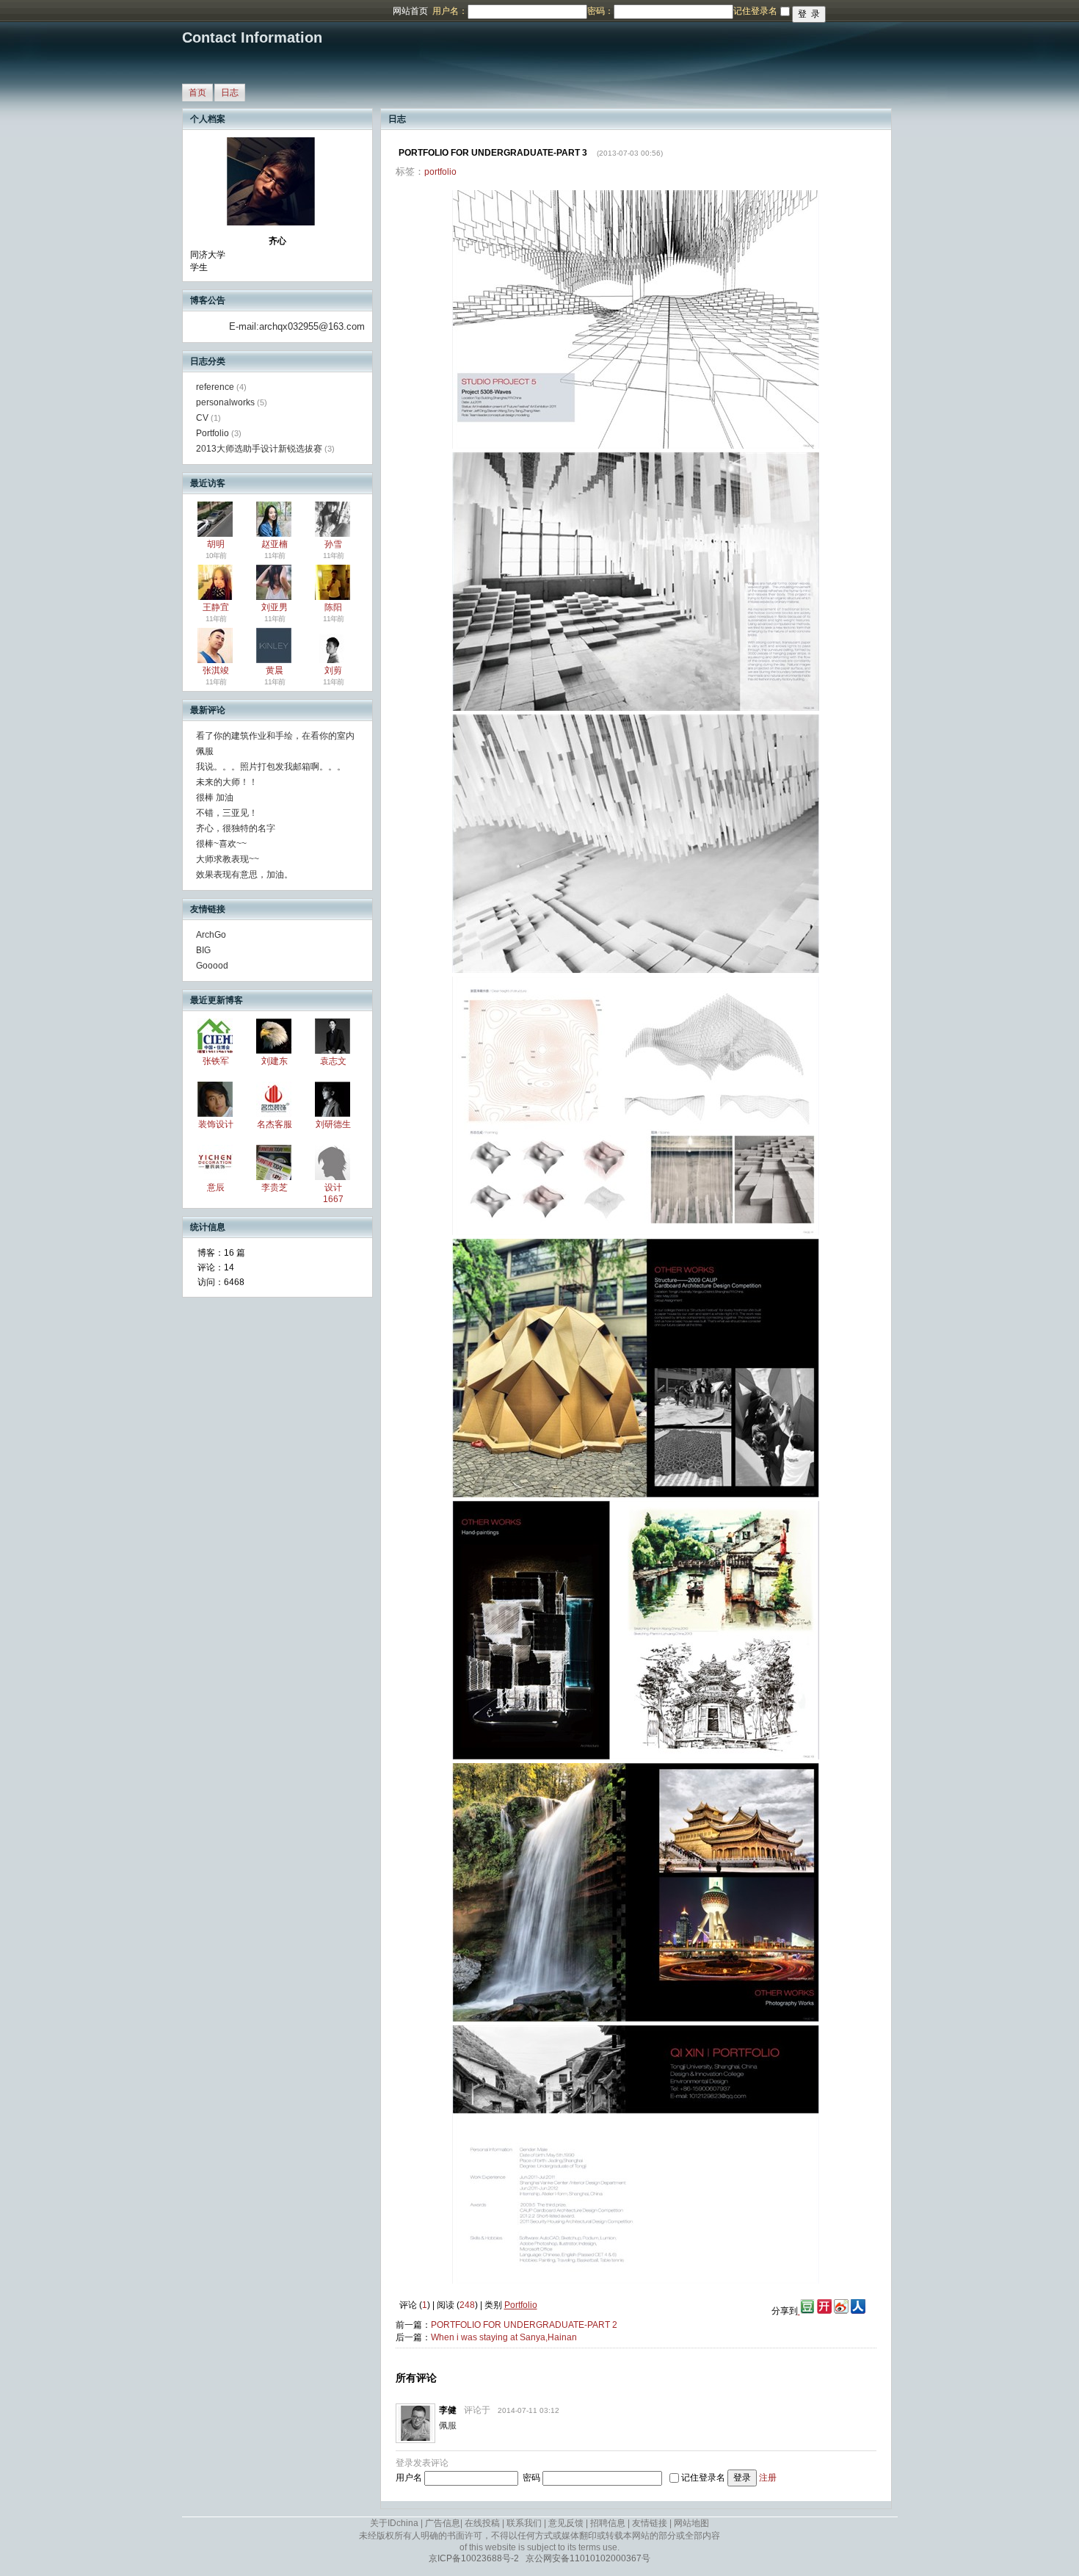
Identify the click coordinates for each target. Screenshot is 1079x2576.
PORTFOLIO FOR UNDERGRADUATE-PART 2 (524, 2325)
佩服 (205, 751)
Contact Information (252, 37)
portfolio (440, 172)
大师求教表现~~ (228, 859)
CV (202, 418)
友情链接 (650, 2523)
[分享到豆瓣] (806, 2311)
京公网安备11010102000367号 (588, 2558)
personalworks (225, 402)
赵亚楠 (275, 544)
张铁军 (216, 1061)
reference (215, 387)
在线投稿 (482, 2523)
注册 (768, 2478)
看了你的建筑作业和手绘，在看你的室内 (275, 736)
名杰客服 (275, 1124)
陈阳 (333, 607)
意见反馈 (566, 2523)
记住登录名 (703, 2478)
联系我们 (524, 2523)
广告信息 (443, 2523)
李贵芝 (275, 1187)
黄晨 (275, 670)
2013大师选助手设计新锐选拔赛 (259, 449)
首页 (197, 93)
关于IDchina (394, 2523)
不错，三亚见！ (227, 813)
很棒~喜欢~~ (221, 844)
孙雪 (333, 544)
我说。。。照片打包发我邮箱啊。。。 (271, 767)
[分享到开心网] (824, 2311)
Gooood (212, 966)
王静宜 (216, 607)
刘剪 (333, 670)
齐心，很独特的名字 (236, 828)
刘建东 (275, 1061)
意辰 (216, 1187)
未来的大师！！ (227, 782)
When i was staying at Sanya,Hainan (504, 2337)
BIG (203, 950)
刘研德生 (333, 1124)
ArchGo (211, 935)
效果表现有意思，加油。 (244, 875)
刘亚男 (275, 607)
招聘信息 (608, 2523)
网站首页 (410, 11)
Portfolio (212, 433)
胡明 (216, 544)
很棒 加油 (215, 797)
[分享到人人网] (858, 2311)
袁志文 (333, 1061)
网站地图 (691, 2523)
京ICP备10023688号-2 (474, 2558)
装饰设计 (216, 1124)
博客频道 (70, 11)
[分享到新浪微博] (841, 2311)
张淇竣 (216, 670)
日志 (230, 93)
